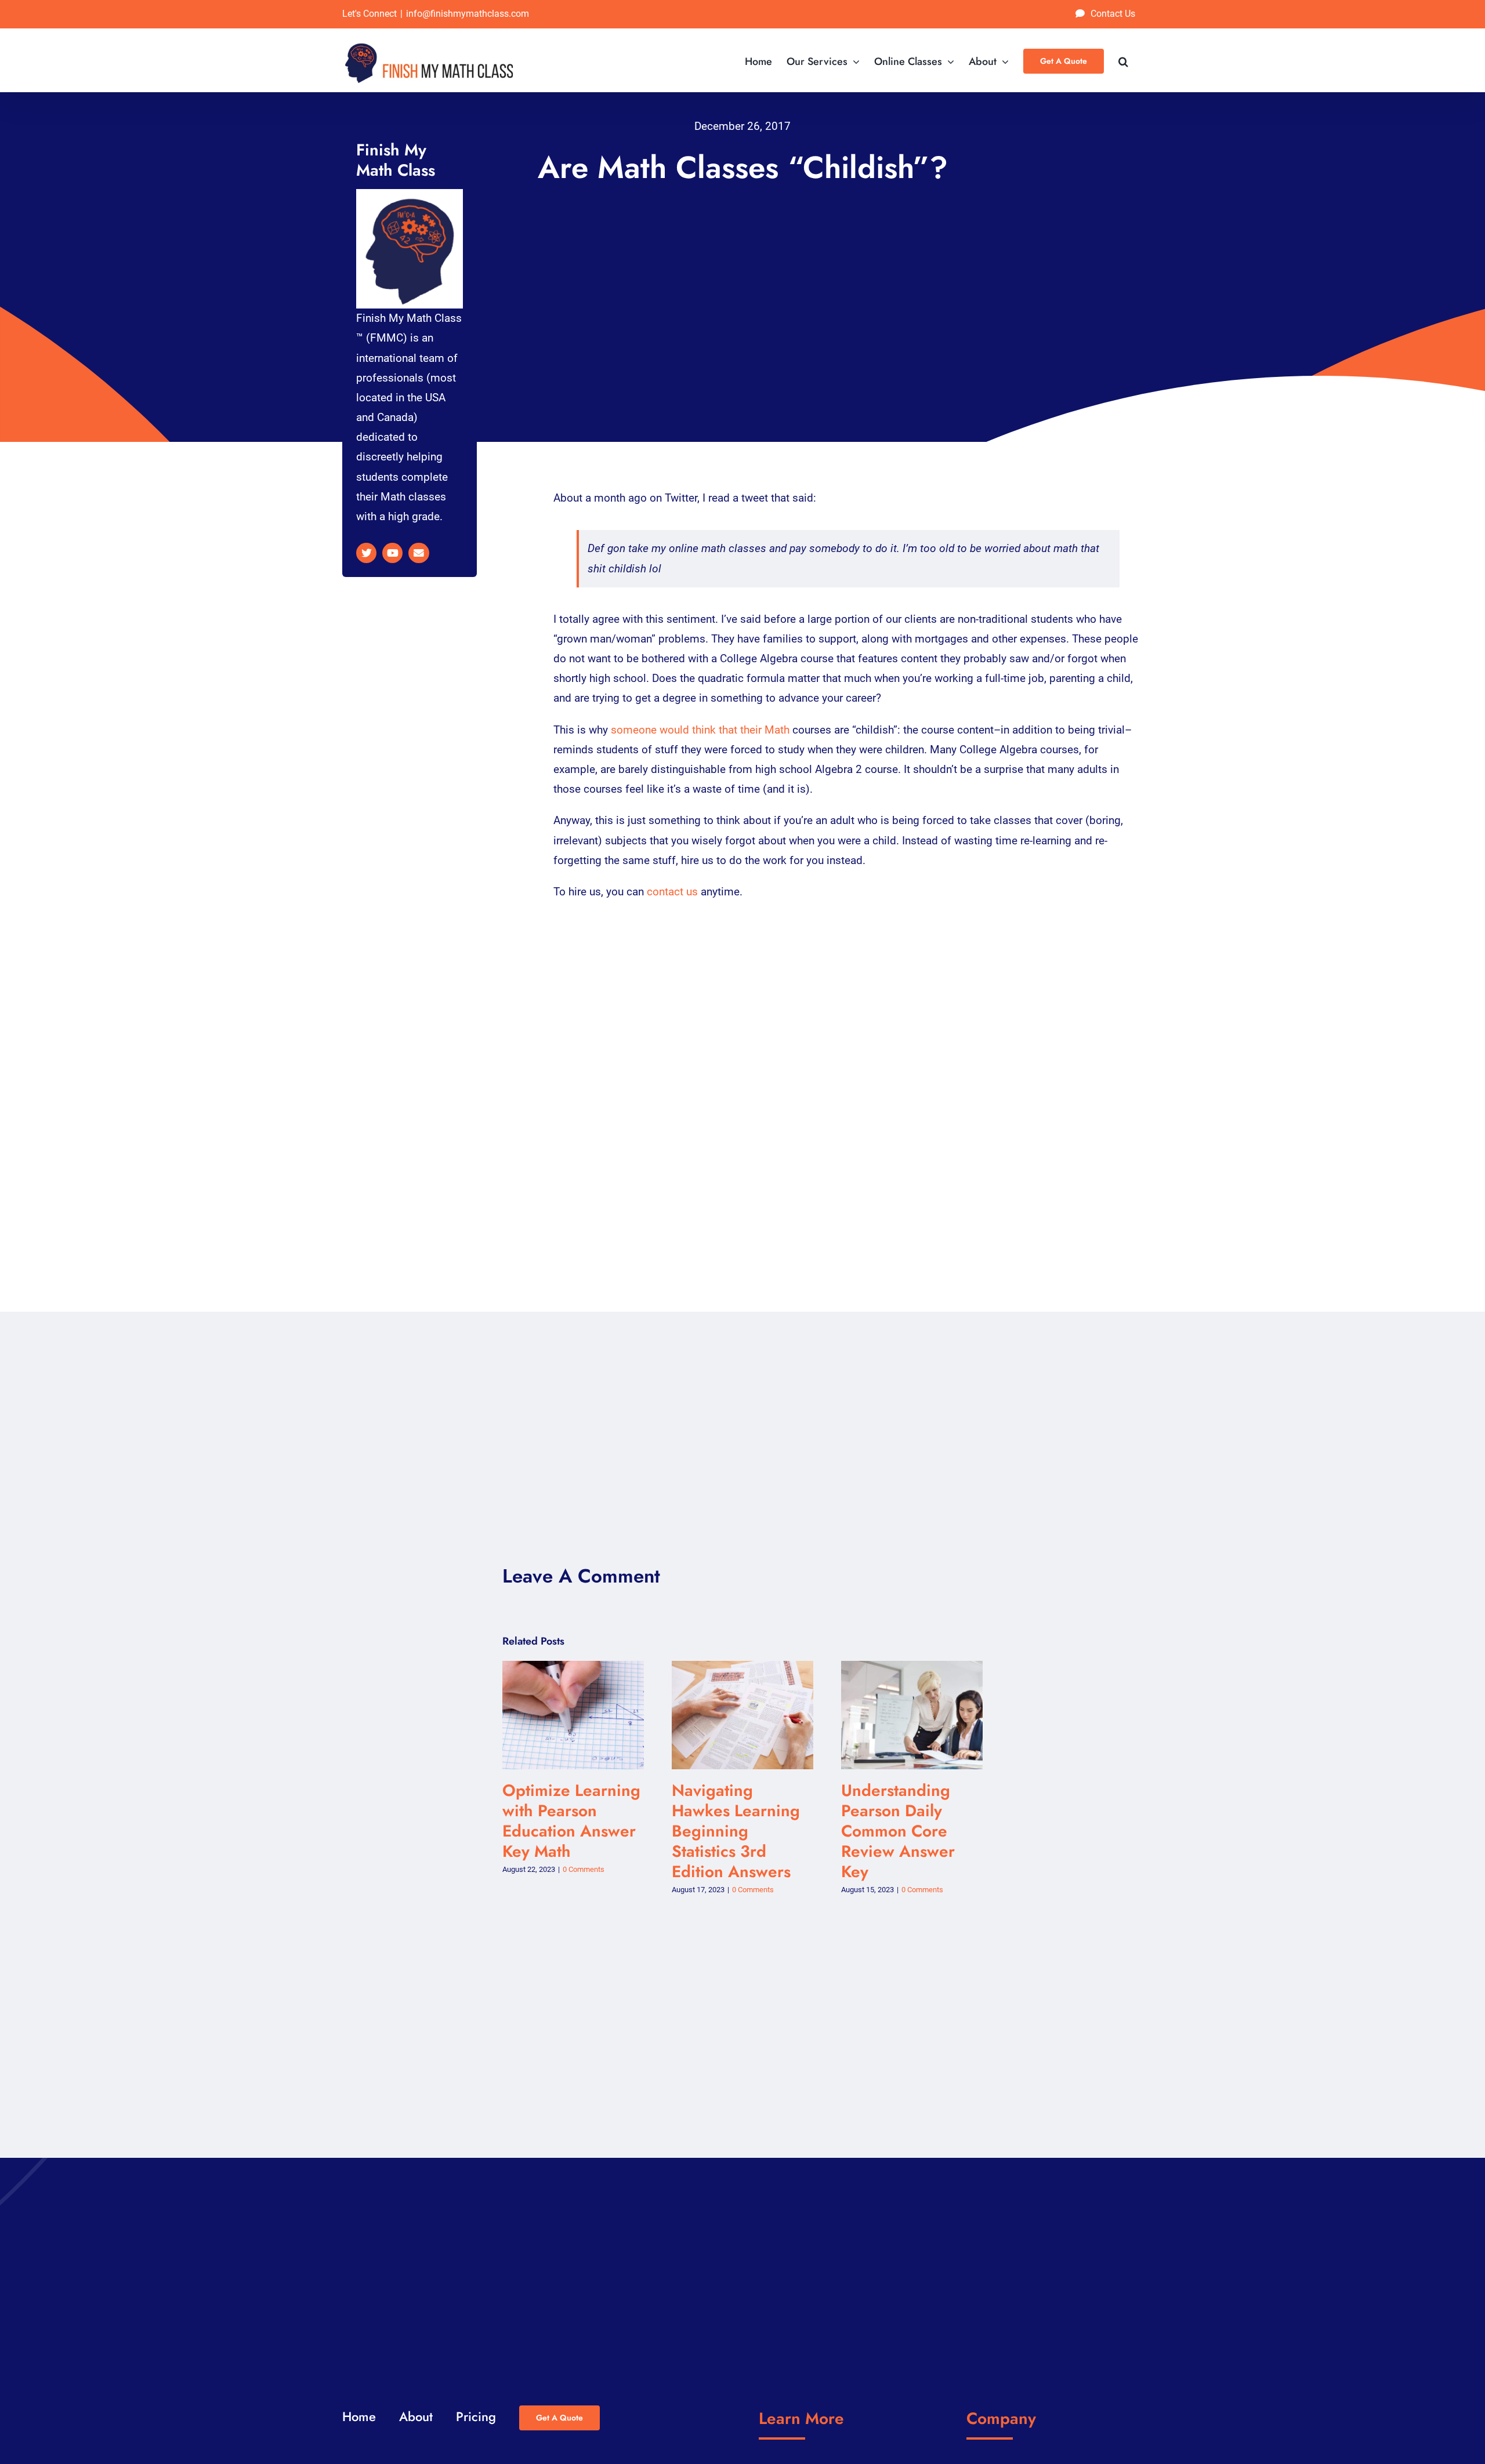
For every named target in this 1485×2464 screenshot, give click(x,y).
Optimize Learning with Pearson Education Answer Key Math (562, 1715)
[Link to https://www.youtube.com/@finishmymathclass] (392, 553)
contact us (672, 892)
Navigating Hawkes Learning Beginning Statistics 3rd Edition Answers (732, 1715)
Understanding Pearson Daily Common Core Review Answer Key (901, 1715)
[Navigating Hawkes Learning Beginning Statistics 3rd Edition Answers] (742, 1715)
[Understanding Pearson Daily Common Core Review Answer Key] (912, 1715)
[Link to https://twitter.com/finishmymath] (366, 553)
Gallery (584, 1715)
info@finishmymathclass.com (468, 14)
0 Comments (584, 1869)
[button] (1123, 60)
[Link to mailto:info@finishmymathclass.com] (419, 553)
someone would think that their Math (700, 730)
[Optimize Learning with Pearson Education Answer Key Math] (573, 1715)
